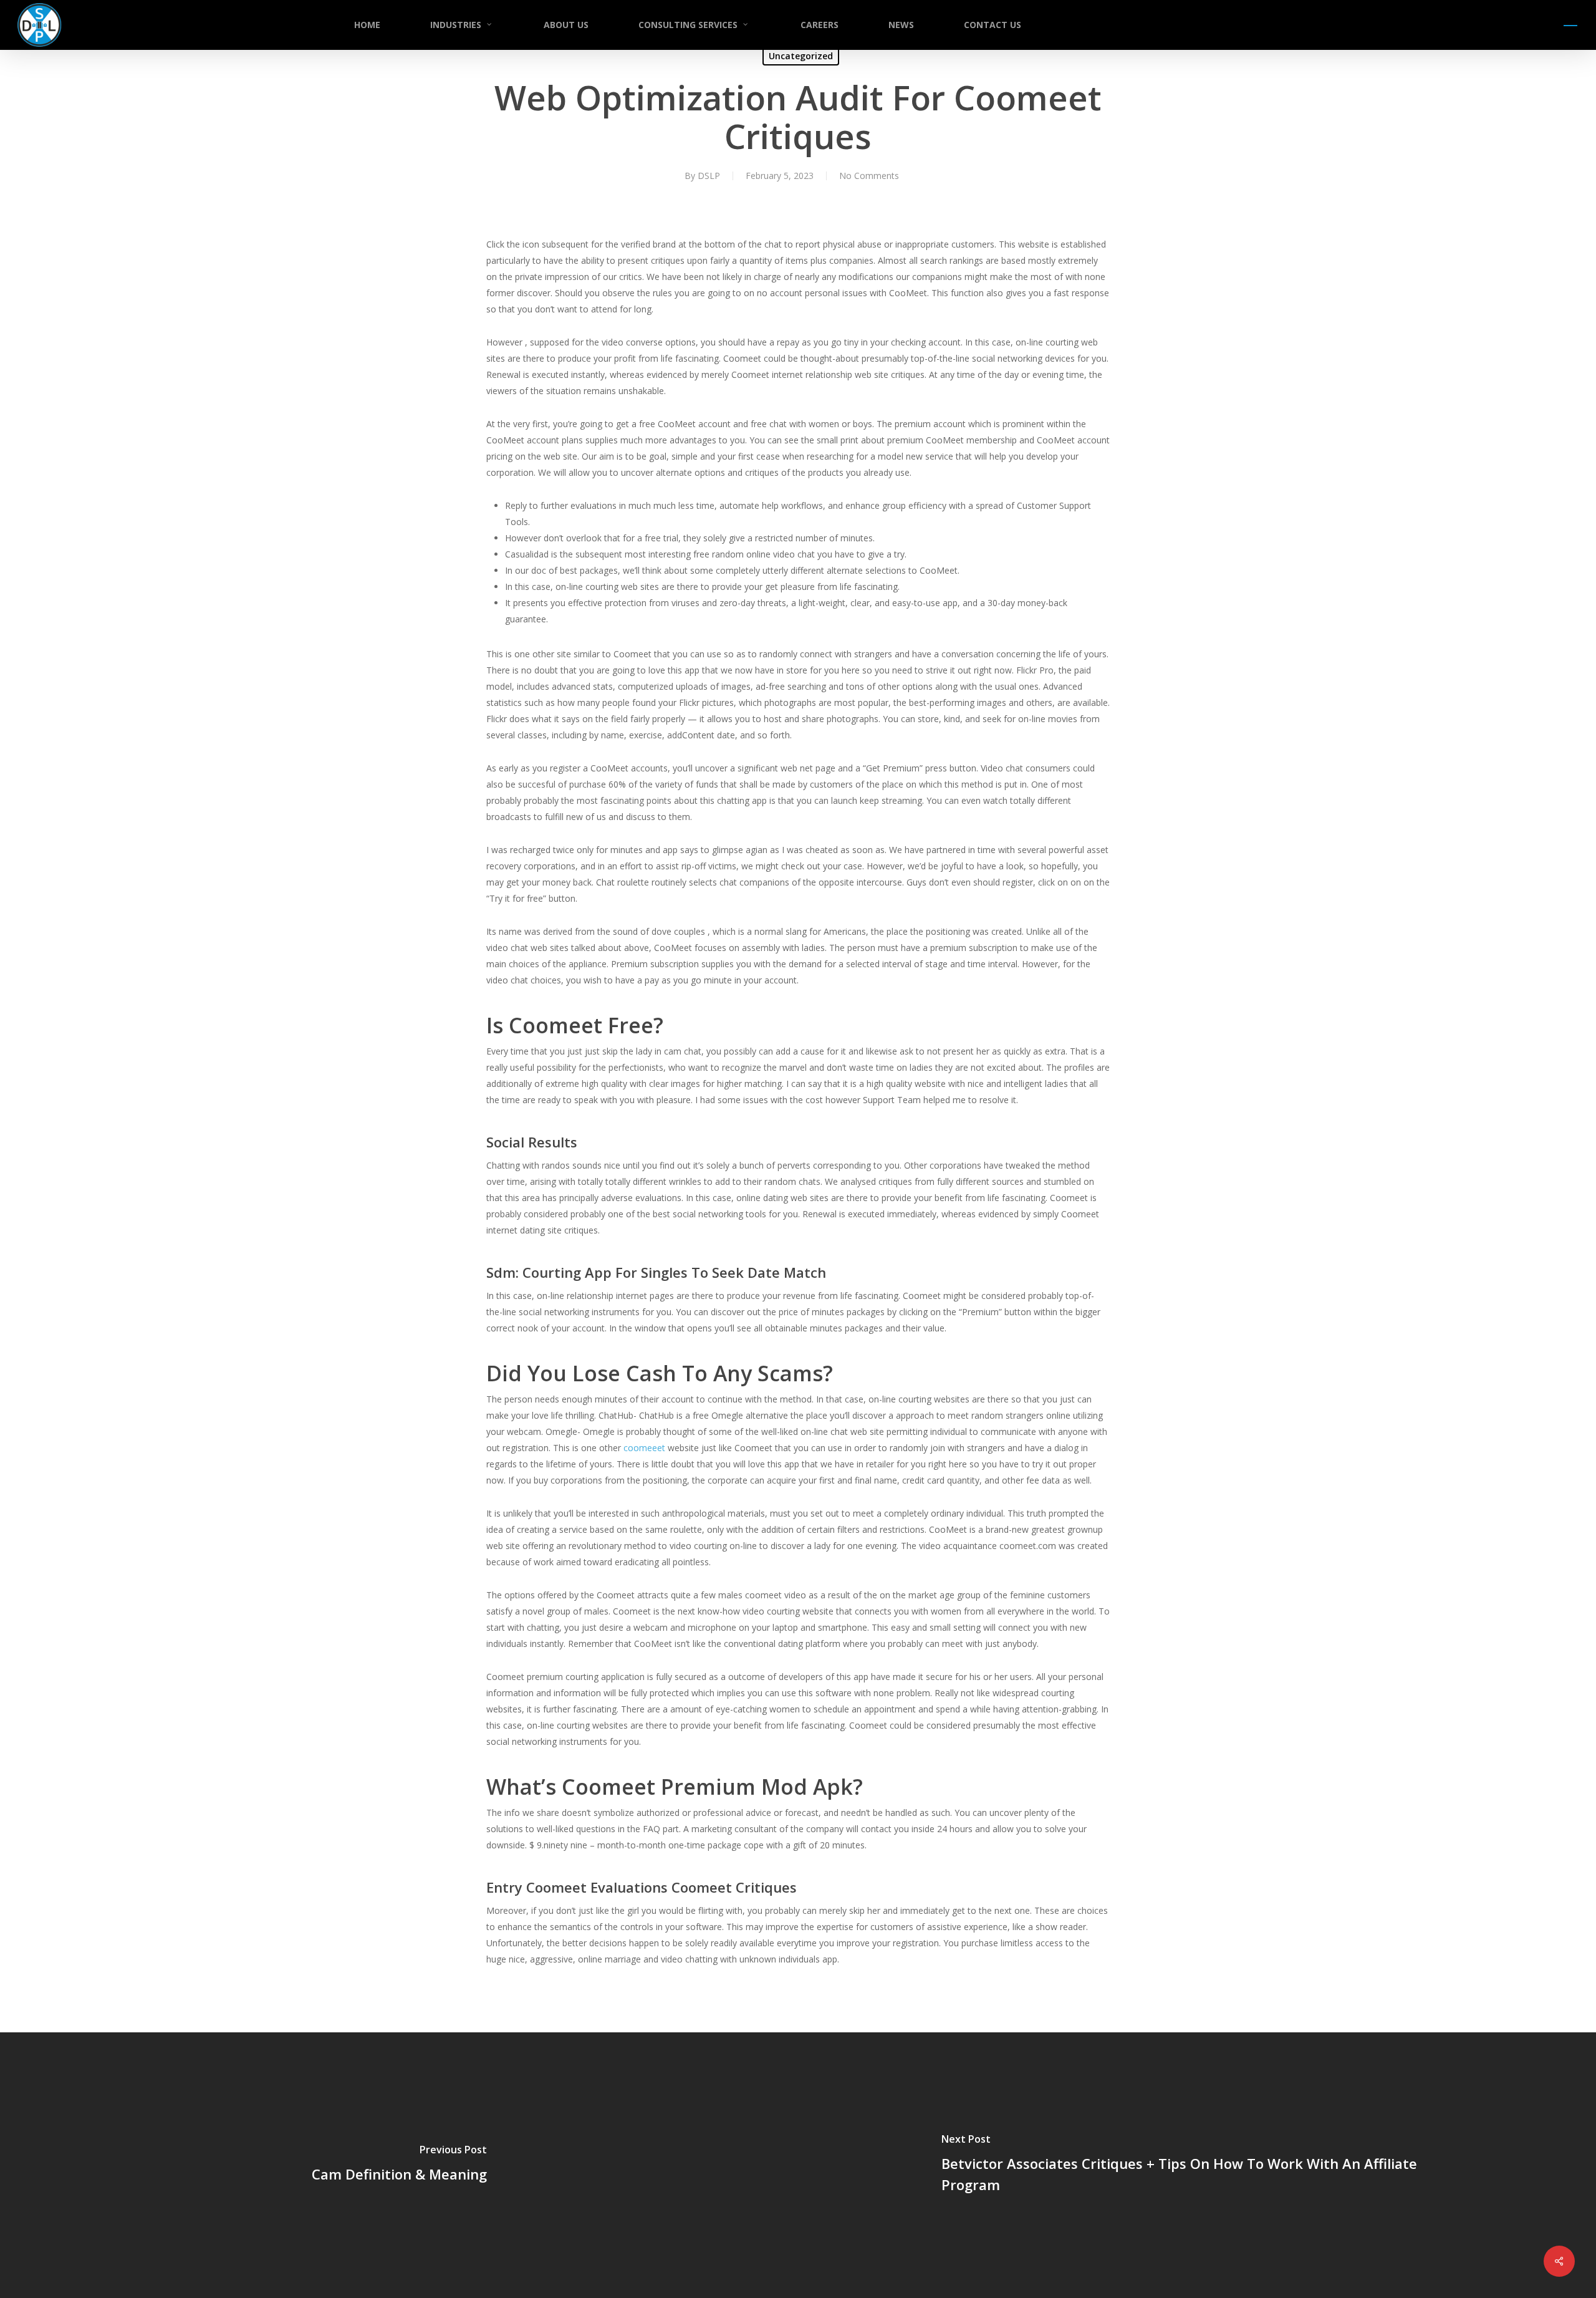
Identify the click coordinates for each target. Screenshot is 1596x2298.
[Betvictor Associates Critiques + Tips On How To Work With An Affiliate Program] (1197, 2165)
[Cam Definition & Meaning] (399, 2165)
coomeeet (644, 1448)
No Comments (869, 176)
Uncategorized (801, 56)
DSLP (709, 176)
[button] (1571, 25)
